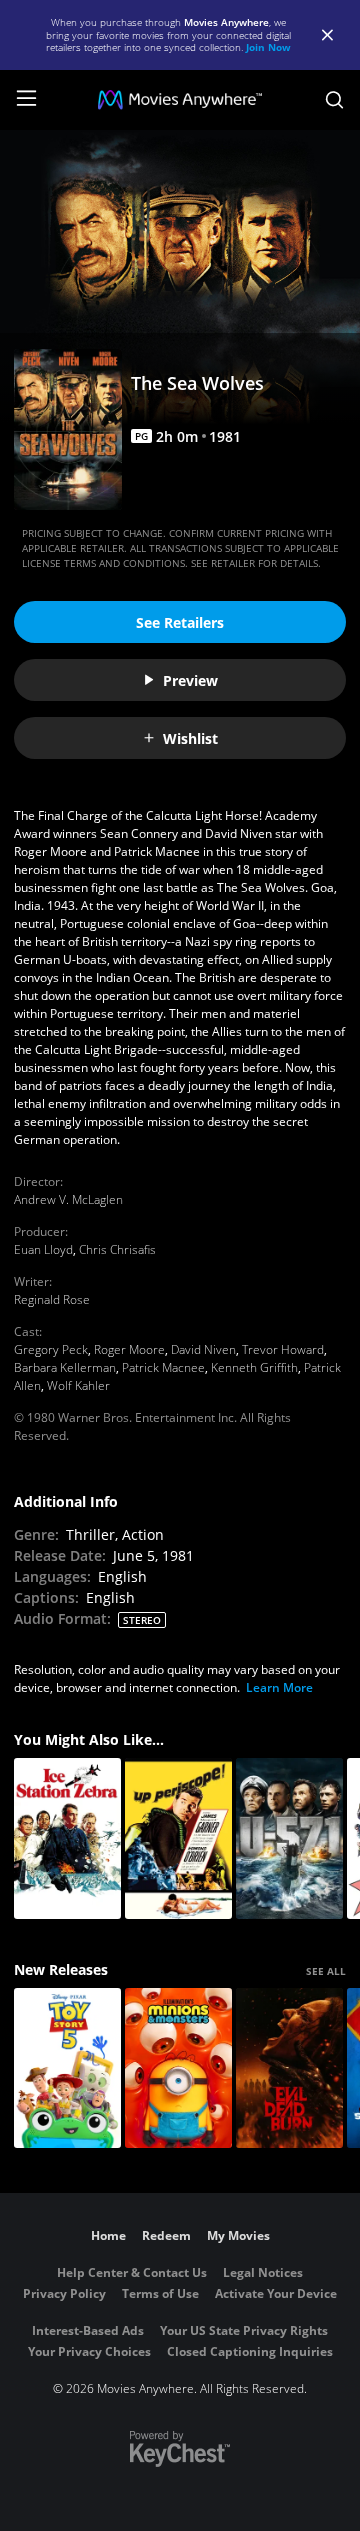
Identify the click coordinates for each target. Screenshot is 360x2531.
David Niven (203, 1349)
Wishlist (190, 738)
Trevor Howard (283, 1349)
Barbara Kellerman (65, 1367)
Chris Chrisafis (117, 1249)
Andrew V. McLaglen (68, 1199)
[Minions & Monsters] (178, 2068)
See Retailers (180, 622)
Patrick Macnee (163, 1367)
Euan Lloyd (43, 1249)
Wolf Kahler (78, 1385)
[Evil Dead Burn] (289, 2068)
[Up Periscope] (178, 1838)
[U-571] (289, 1838)
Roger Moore (129, 1349)
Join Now (268, 47)
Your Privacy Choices (89, 2351)
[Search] (334, 100)
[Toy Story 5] (67, 2068)
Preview (190, 680)
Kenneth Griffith (254, 1367)
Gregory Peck (51, 1349)
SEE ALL (326, 1971)
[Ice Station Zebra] (67, 1838)
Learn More (279, 1687)
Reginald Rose (52, 1299)
